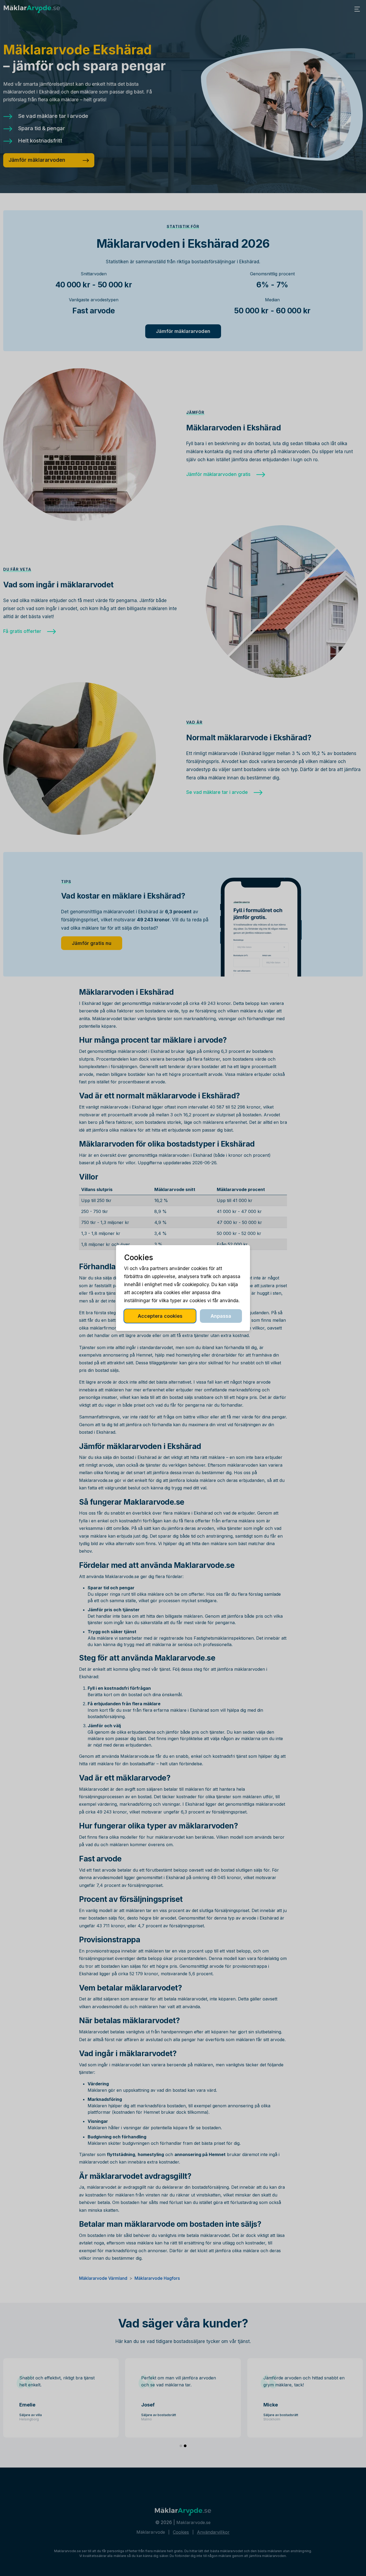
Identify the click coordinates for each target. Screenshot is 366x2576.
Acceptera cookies (160, 1316)
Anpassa (221, 1316)
